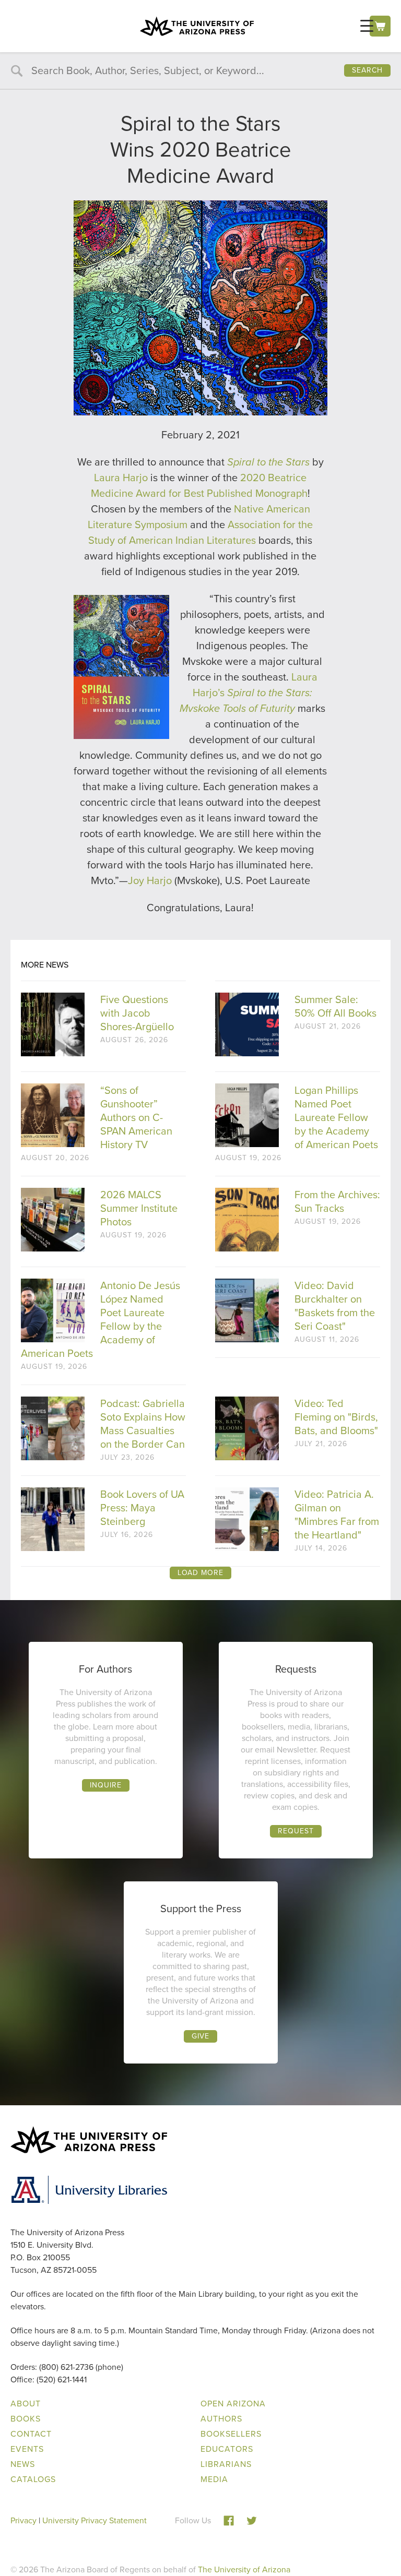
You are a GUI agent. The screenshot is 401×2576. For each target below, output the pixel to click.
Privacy (23, 2520)
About (26, 2404)
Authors (221, 2419)
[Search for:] (200, 71)
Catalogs (33, 2479)
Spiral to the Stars (268, 462)
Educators (227, 2449)
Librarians (226, 2464)
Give (200, 2036)
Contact (31, 2434)
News (23, 2464)
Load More (200, 1573)
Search (367, 70)
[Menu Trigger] (367, 26)
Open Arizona (233, 2404)
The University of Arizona (244, 2569)
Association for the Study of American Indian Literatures (200, 532)
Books (26, 2419)
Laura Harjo (121, 478)
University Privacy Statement (95, 2520)
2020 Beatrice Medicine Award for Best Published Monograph (199, 485)
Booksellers (231, 2434)
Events (27, 2449)
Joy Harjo (150, 880)
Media (214, 2479)
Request (296, 1831)
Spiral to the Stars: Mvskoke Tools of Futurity (246, 700)
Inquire (106, 1785)
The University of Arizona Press (197, 26)
